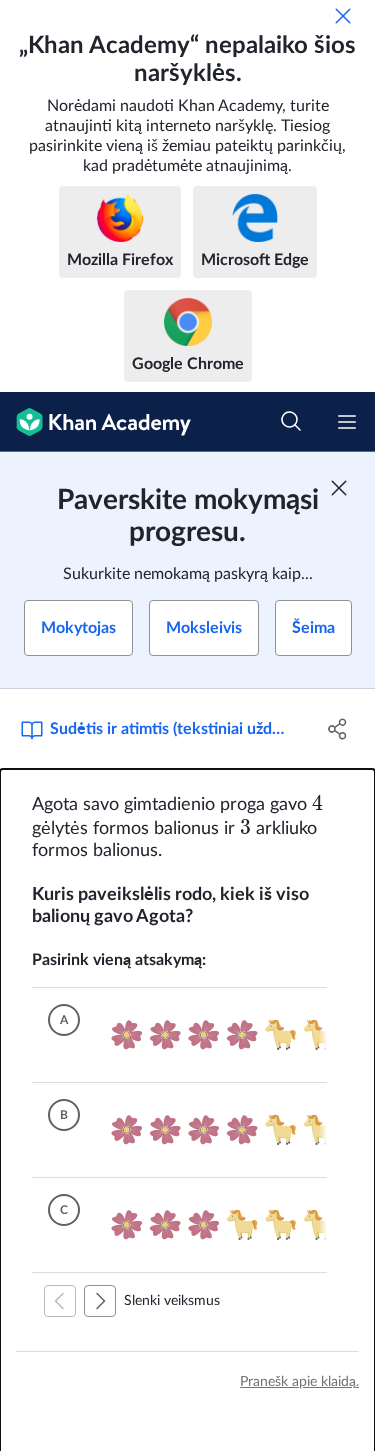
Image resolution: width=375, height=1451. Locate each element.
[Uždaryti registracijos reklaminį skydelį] (339, 488)
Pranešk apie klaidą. (299, 1382)
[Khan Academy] (95, 422)
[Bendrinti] (338, 729)
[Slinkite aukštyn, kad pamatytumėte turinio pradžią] (60, 1301)
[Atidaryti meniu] (347, 422)
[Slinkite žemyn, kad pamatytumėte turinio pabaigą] (100, 1301)
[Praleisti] (343, 16)
